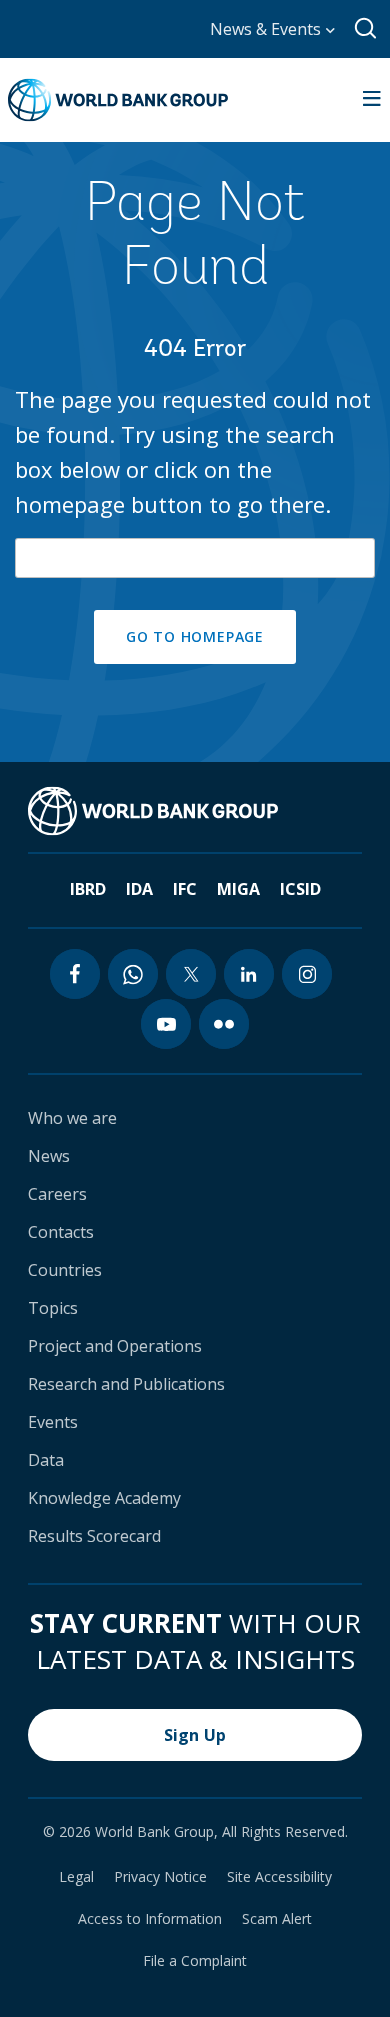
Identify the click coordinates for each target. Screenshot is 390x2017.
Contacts (61, 1232)
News (49, 1156)
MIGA (238, 889)
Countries (65, 1270)
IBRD (88, 889)
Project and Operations (115, 1346)
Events (53, 1422)
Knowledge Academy (104, 1498)
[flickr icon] (224, 1024)
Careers (57, 1194)
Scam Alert (277, 1919)
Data (46, 1460)
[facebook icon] (75, 974)
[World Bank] (153, 811)
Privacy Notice (160, 1877)
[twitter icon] (191, 974)
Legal (76, 1877)
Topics (53, 1308)
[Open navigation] (372, 100)
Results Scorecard (94, 1536)
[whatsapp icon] (133, 974)
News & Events (267, 29)
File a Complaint (195, 1961)
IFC (185, 889)
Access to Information (150, 1919)
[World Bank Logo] (118, 100)
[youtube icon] (166, 1024)
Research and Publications (126, 1384)
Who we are (72, 1118)
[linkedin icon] (249, 974)
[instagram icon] (307, 974)
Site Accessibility (279, 1877)
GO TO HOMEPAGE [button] (195, 636)
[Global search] (366, 29)
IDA (139, 889)
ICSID (300, 889)
